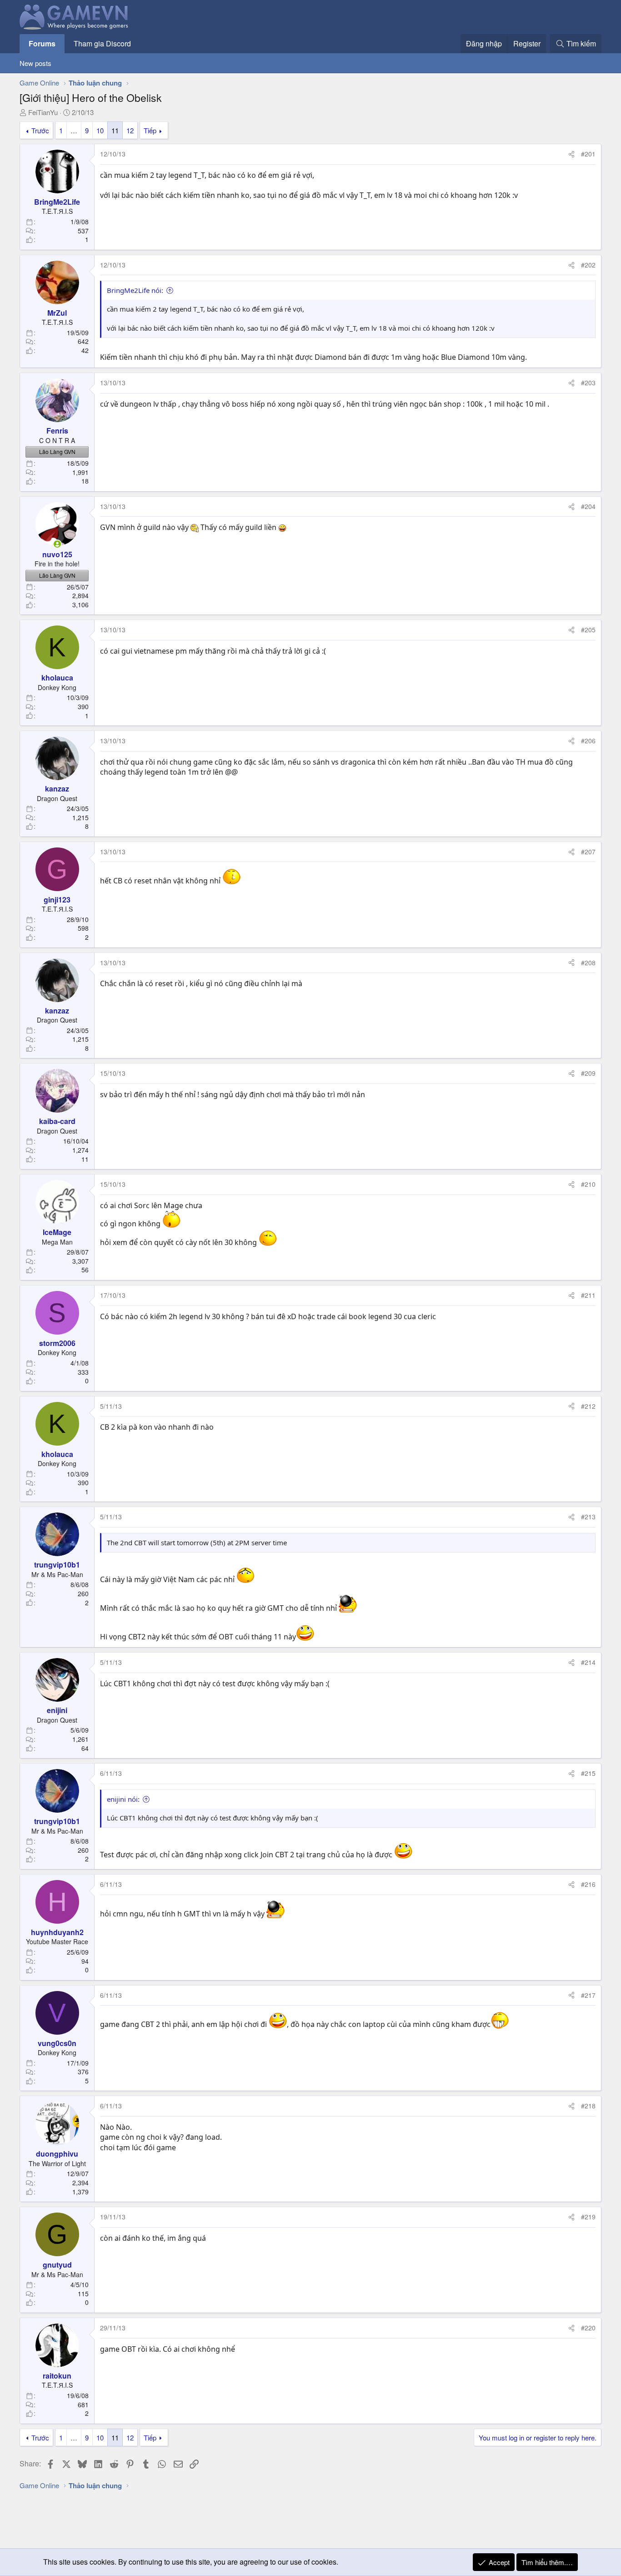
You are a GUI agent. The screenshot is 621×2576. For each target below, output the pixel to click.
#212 (588, 1406)
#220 (588, 2328)
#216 (588, 1884)
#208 (588, 963)
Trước (40, 130)
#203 (588, 383)
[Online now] (57, 544)
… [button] (74, 130)
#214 (588, 1662)
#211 (588, 1295)
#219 (588, 2217)
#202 (588, 265)
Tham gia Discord (102, 43)
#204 (588, 506)
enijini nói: (123, 1799)
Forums (42, 43)
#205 (588, 630)
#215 (588, 1773)
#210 (588, 1184)
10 (100, 130)
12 (130, 130)
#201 (588, 154)
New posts (35, 63)
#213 (588, 1517)
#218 (588, 2106)
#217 (588, 1995)
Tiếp (150, 130)
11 (115, 130)
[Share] (571, 154)
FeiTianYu (43, 112)
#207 (588, 852)
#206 (588, 741)
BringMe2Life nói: (135, 290)
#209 (588, 1073)
